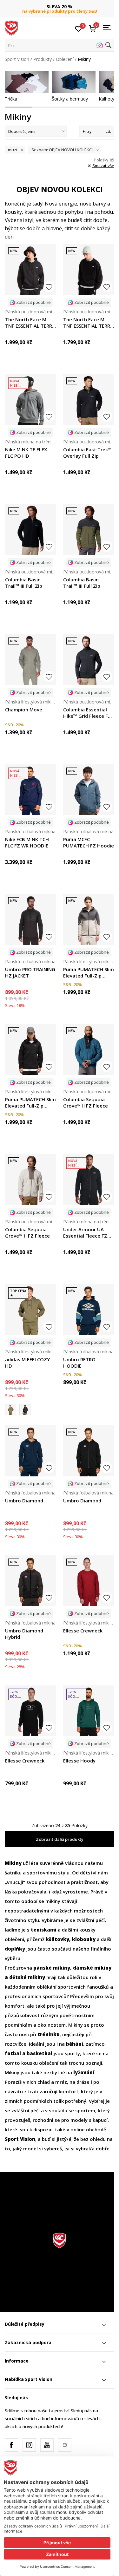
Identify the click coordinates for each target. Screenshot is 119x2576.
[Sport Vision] (11, 28)
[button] (60, 45)
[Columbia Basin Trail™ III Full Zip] (31, 530)
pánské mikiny (52, 1968)
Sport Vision (17, 59)
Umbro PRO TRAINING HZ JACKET (30, 972)
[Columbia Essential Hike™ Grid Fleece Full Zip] (89, 660)
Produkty (43, 59)
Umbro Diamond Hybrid (24, 1634)
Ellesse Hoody (79, 1761)
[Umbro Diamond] (31, 1451)
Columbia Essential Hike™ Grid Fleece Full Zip (88, 713)
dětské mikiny (27, 1977)
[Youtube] (47, 2445)
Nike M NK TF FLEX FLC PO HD (26, 453)
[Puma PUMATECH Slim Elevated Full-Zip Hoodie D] (89, 920)
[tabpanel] (27, 86)
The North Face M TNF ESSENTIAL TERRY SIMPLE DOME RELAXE (30, 323)
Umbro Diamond (24, 1500)
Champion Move (24, 709)
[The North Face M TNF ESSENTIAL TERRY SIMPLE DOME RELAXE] (31, 270)
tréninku (49, 2034)
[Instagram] (29, 2445)
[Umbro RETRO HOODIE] (89, 1310)
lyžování (84, 2072)
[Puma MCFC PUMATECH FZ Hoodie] (89, 790)
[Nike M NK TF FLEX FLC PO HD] (31, 400)
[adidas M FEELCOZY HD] (31, 1310)
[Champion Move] (31, 660)
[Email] (65, 2445)
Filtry (87, 131)
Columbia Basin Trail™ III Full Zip (24, 583)
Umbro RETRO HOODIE (79, 1363)
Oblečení (65, 59)
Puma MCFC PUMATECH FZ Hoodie (89, 842)
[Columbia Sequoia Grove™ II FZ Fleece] (89, 1050)
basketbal (40, 2053)
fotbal (13, 2053)
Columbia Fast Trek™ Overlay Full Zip (87, 453)
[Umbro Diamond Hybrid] (31, 1581)
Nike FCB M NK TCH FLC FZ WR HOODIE (27, 842)
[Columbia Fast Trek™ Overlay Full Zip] (89, 400)
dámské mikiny (92, 1968)
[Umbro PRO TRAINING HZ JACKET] (31, 920)
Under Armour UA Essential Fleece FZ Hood (85, 1232)
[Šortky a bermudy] (74, 82)
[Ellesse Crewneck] (89, 1581)
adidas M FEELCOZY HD (27, 1363)
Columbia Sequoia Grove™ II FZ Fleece (86, 1102)
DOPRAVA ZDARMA (60, 4)
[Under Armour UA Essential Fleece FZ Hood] (89, 1180)
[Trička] (27, 82)
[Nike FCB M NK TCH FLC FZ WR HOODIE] (31, 790)
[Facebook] (11, 2445)
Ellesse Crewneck (83, 1631)
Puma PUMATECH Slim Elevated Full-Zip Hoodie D (89, 972)
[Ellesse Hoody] (89, 1711)
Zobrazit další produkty (60, 1839)
